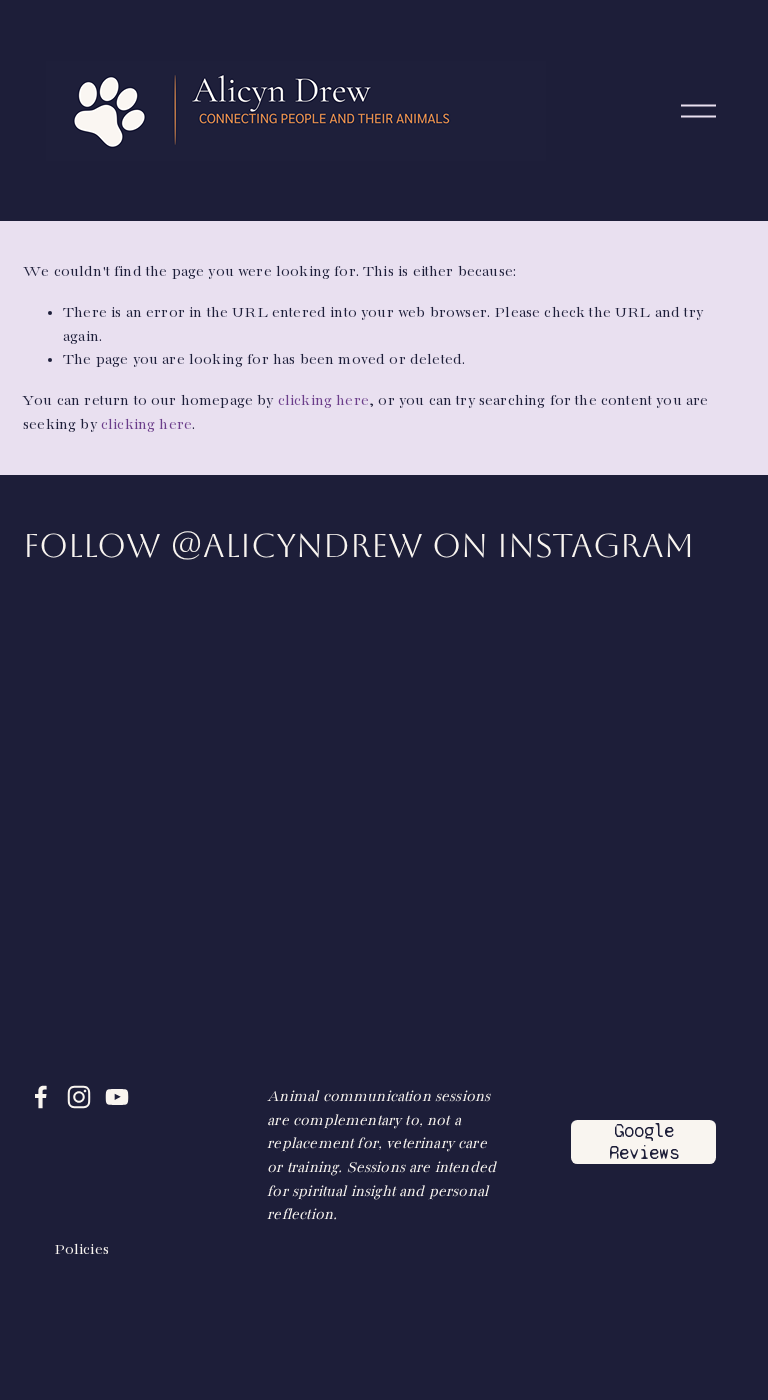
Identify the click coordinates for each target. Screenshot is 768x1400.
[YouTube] (117, 1097)
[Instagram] (79, 1097)
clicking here (323, 400)
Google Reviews (644, 1142)
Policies (81, 1249)
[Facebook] (41, 1097)
